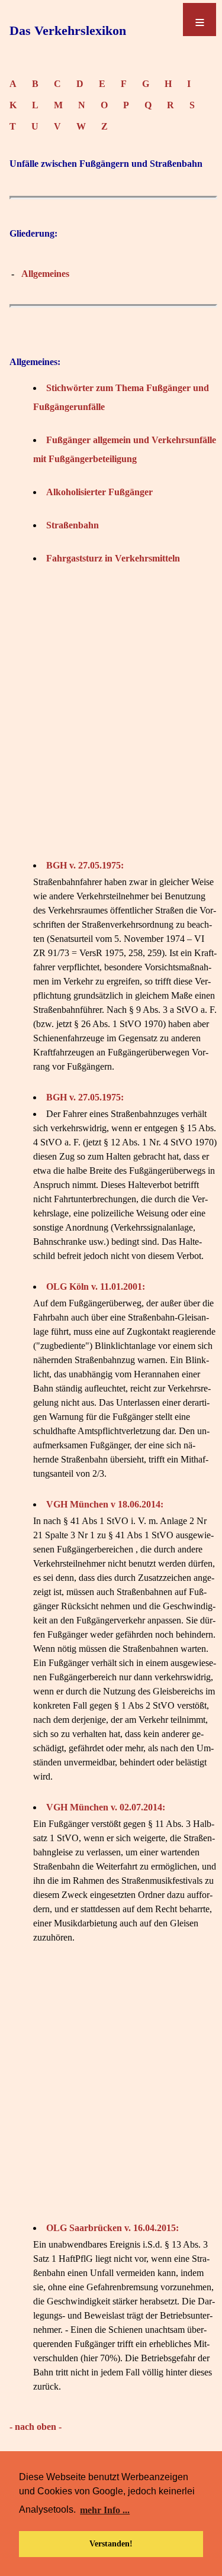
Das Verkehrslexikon (68, 30)
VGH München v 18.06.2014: (105, 1504)
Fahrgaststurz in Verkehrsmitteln (113, 558)
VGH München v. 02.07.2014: (106, 1807)
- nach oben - (36, 2427)
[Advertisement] (111, 712)
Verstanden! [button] (111, 2543)
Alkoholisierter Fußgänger (99, 492)
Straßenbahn (73, 525)
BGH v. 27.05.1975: (85, 865)
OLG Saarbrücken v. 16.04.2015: (112, 2228)
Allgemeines (45, 274)
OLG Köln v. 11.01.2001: (96, 1287)
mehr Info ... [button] (105, 2510)
